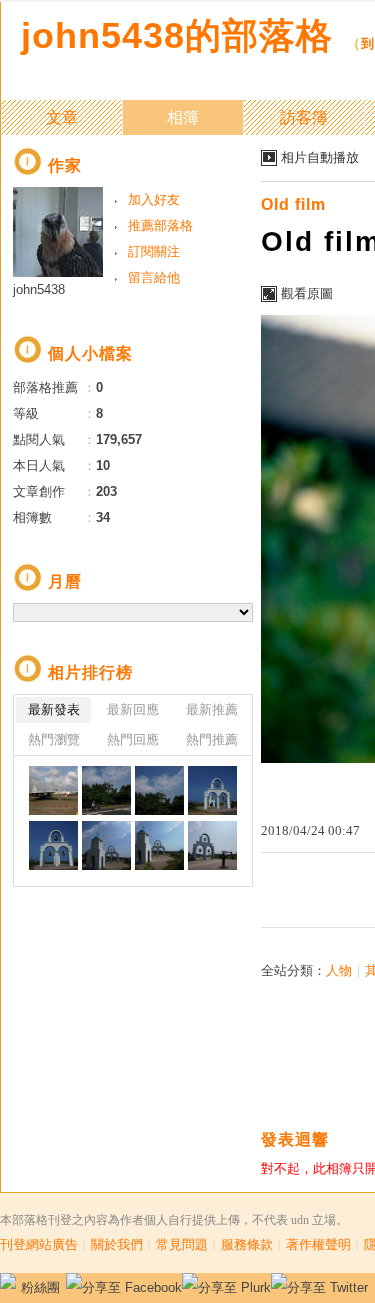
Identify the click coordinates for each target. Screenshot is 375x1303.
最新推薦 (212, 709)
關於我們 (117, 1244)
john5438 (39, 289)
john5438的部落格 (177, 35)
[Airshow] (53, 790)
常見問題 (182, 1244)
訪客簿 (304, 117)
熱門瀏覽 (54, 739)
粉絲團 (40, 1287)
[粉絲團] (8, 1281)
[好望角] (106, 790)
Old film (293, 204)
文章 (62, 117)
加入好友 (154, 199)
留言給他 (154, 277)
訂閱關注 (154, 251)
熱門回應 (133, 739)
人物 (339, 970)
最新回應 (133, 709)
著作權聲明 (318, 1244)
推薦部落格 (160, 225)
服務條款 (247, 1244)
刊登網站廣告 (39, 1244)
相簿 (183, 117)
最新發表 (54, 709)
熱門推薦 (212, 739)
